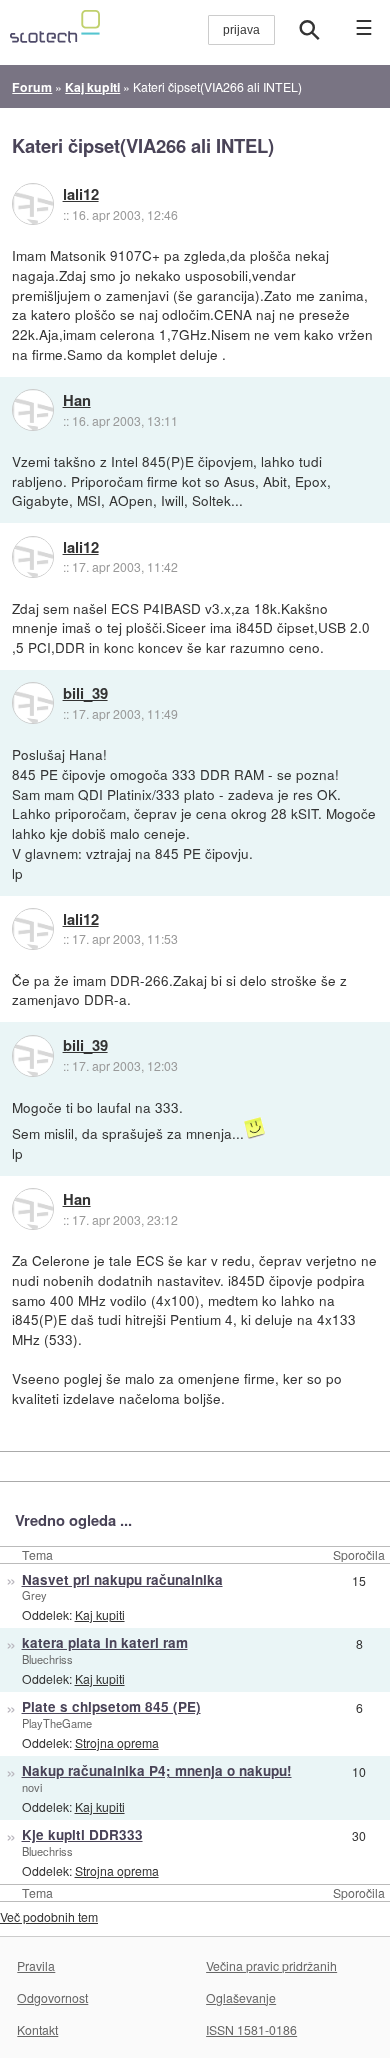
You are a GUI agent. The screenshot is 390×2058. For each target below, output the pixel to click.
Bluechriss (47, 1659)
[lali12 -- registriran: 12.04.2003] (33, 204)
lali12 (81, 195)
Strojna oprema (117, 1742)
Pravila (36, 1965)
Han (77, 401)
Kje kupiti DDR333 (82, 1834)
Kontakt (37, 2029)
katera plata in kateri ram (105, 1642)
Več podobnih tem (49, 1916)
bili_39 (85, 694)
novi (32, 1787)
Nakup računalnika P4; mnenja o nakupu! (157, 1770)
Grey (34, 1595)
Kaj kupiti (100, 1614)
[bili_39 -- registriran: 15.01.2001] (33, 703)
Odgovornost (52, 1997)
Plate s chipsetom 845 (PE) (111, 1706)
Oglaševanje (241, 1997)
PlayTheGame (57, 1723)
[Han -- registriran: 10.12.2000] (33, 410)
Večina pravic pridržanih (271, 1965)
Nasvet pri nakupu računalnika (122, 1579)
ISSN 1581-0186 (251, 2029)
